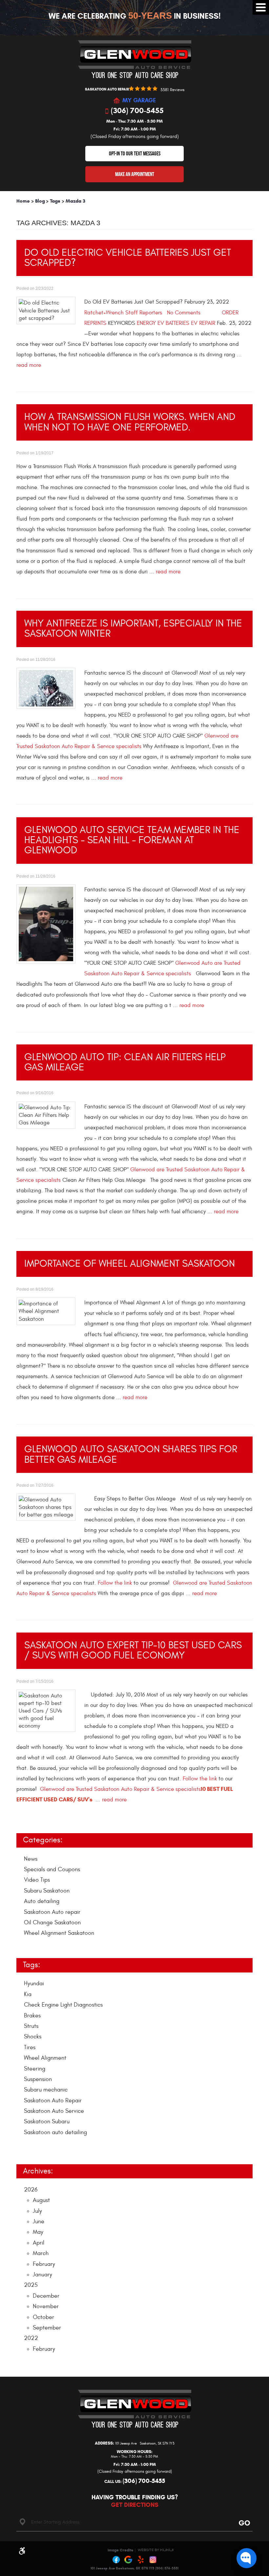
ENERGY (146, 323)
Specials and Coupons (52, 1869)
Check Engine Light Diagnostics (63, 2005)
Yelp (141, 2560)
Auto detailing (42, 1901)
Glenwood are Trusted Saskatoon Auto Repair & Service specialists (120, 1789)
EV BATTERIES (173, 323)
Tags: (31, 1965)
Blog (40, 201)
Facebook (116, 2560)
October (43, 2317)
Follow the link (115, 1583)
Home (23, 201)
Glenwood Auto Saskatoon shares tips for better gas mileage (131, 1454)
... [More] (26, 2147)
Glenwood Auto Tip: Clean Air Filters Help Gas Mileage (125, 1062)
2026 (31, 2190)
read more (29, 365)
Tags (55, 201)
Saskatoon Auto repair (52, 1912)
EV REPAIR (203, 323)
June (39, 2221)
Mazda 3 (75, 201)
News (31, 1859)
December (46, 2296)
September (47, 2328)
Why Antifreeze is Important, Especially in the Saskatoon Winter (133, 628)
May (38, 2232)
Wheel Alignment (45, 2058)
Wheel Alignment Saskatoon (59, 1933)
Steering (35, 2069)
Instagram (153, 2560)
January (42, 2275)
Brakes (32, 2016)
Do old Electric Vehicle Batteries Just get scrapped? (128, 258)
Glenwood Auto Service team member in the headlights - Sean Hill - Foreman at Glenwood (132, 840)
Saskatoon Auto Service (54, 2111)
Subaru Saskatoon (47, 1891)
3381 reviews (172, 90)
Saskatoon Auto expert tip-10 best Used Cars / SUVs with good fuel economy (133, 1650)
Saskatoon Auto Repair (53, 2100)
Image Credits (120, 2550)
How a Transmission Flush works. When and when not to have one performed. (130, 422)
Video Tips (37, 1880)
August (41, 2200)
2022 (31, 2338)
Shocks (33, 2037)
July (37, 2211)
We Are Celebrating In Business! (135, 16)
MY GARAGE (139, 101)
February (44, 2264)
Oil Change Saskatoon (52, 1922)
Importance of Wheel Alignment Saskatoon (130, 1264)
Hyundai (34, 1983)
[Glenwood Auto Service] (135, 59)
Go (243, 2523)
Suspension (38, 2079)
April (39, 2243)
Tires (30, 2047)
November (46, 2306)
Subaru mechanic (46, 2090)
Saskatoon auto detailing (55, 2132)
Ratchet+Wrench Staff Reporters (123, 313)
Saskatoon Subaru (47, 2121)
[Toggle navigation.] (261, 7)
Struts (31, 2026)
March (41, 2253)
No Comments (184, 313)
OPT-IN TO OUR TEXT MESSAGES (135, 153)
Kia (28, 1994)
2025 (31, 2285)
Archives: (38, 2171)
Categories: (43, 1840)
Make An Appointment (135, 174)
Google (129, 2560)
